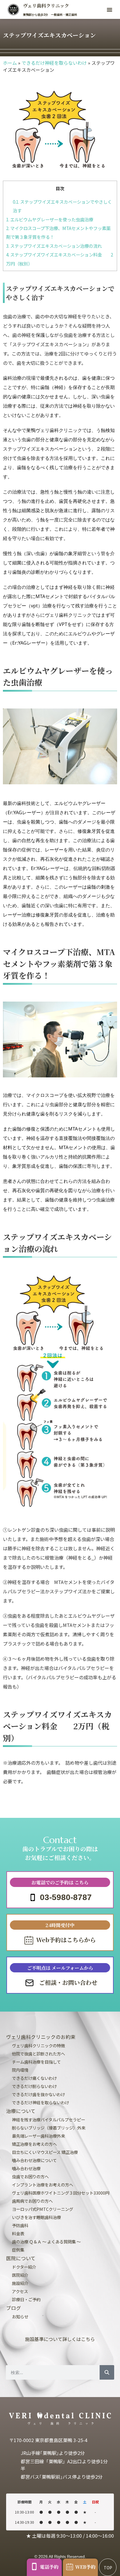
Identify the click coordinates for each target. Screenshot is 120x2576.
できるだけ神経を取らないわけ (54, 63)
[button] (110, 10)
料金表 (18, 2233)
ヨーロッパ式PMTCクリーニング (43, 2209)
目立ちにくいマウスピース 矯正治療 (45, 2152)
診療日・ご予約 (26, 2299)
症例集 (18, 2250)
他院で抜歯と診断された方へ (38, 2054)
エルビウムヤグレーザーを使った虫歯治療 (50, 219)
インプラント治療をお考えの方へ (43, 2185)
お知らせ (20, 2316)
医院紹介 (20, 2275)
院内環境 (20, 2070)
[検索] (107, 2372)
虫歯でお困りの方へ (30, 2176)
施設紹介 (20, 2283)
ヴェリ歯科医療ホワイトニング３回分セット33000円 (61, 2193)
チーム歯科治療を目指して (36, 2062)
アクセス (20, 2291)
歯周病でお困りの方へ (32, 2201)
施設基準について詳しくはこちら (60, 2339)
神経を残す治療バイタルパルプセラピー (48, 2120)
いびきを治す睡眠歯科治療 (36, 2217)
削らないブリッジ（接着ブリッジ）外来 (49, 2128)
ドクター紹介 (24, 2267)
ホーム (10, 63)
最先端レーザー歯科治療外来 (38, 2136)
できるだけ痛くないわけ (34, 2078)
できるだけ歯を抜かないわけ (38, 2094)
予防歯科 (20, 2225)
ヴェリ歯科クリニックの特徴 (38, 2045)
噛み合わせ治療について (34, 2160)
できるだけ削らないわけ (34, 2086)
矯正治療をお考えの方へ (34, 2144)
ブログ (14, 2308)
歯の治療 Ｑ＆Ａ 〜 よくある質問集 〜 (46, 2242)
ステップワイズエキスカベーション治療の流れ (54, 246)
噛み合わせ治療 (26, 2168)
